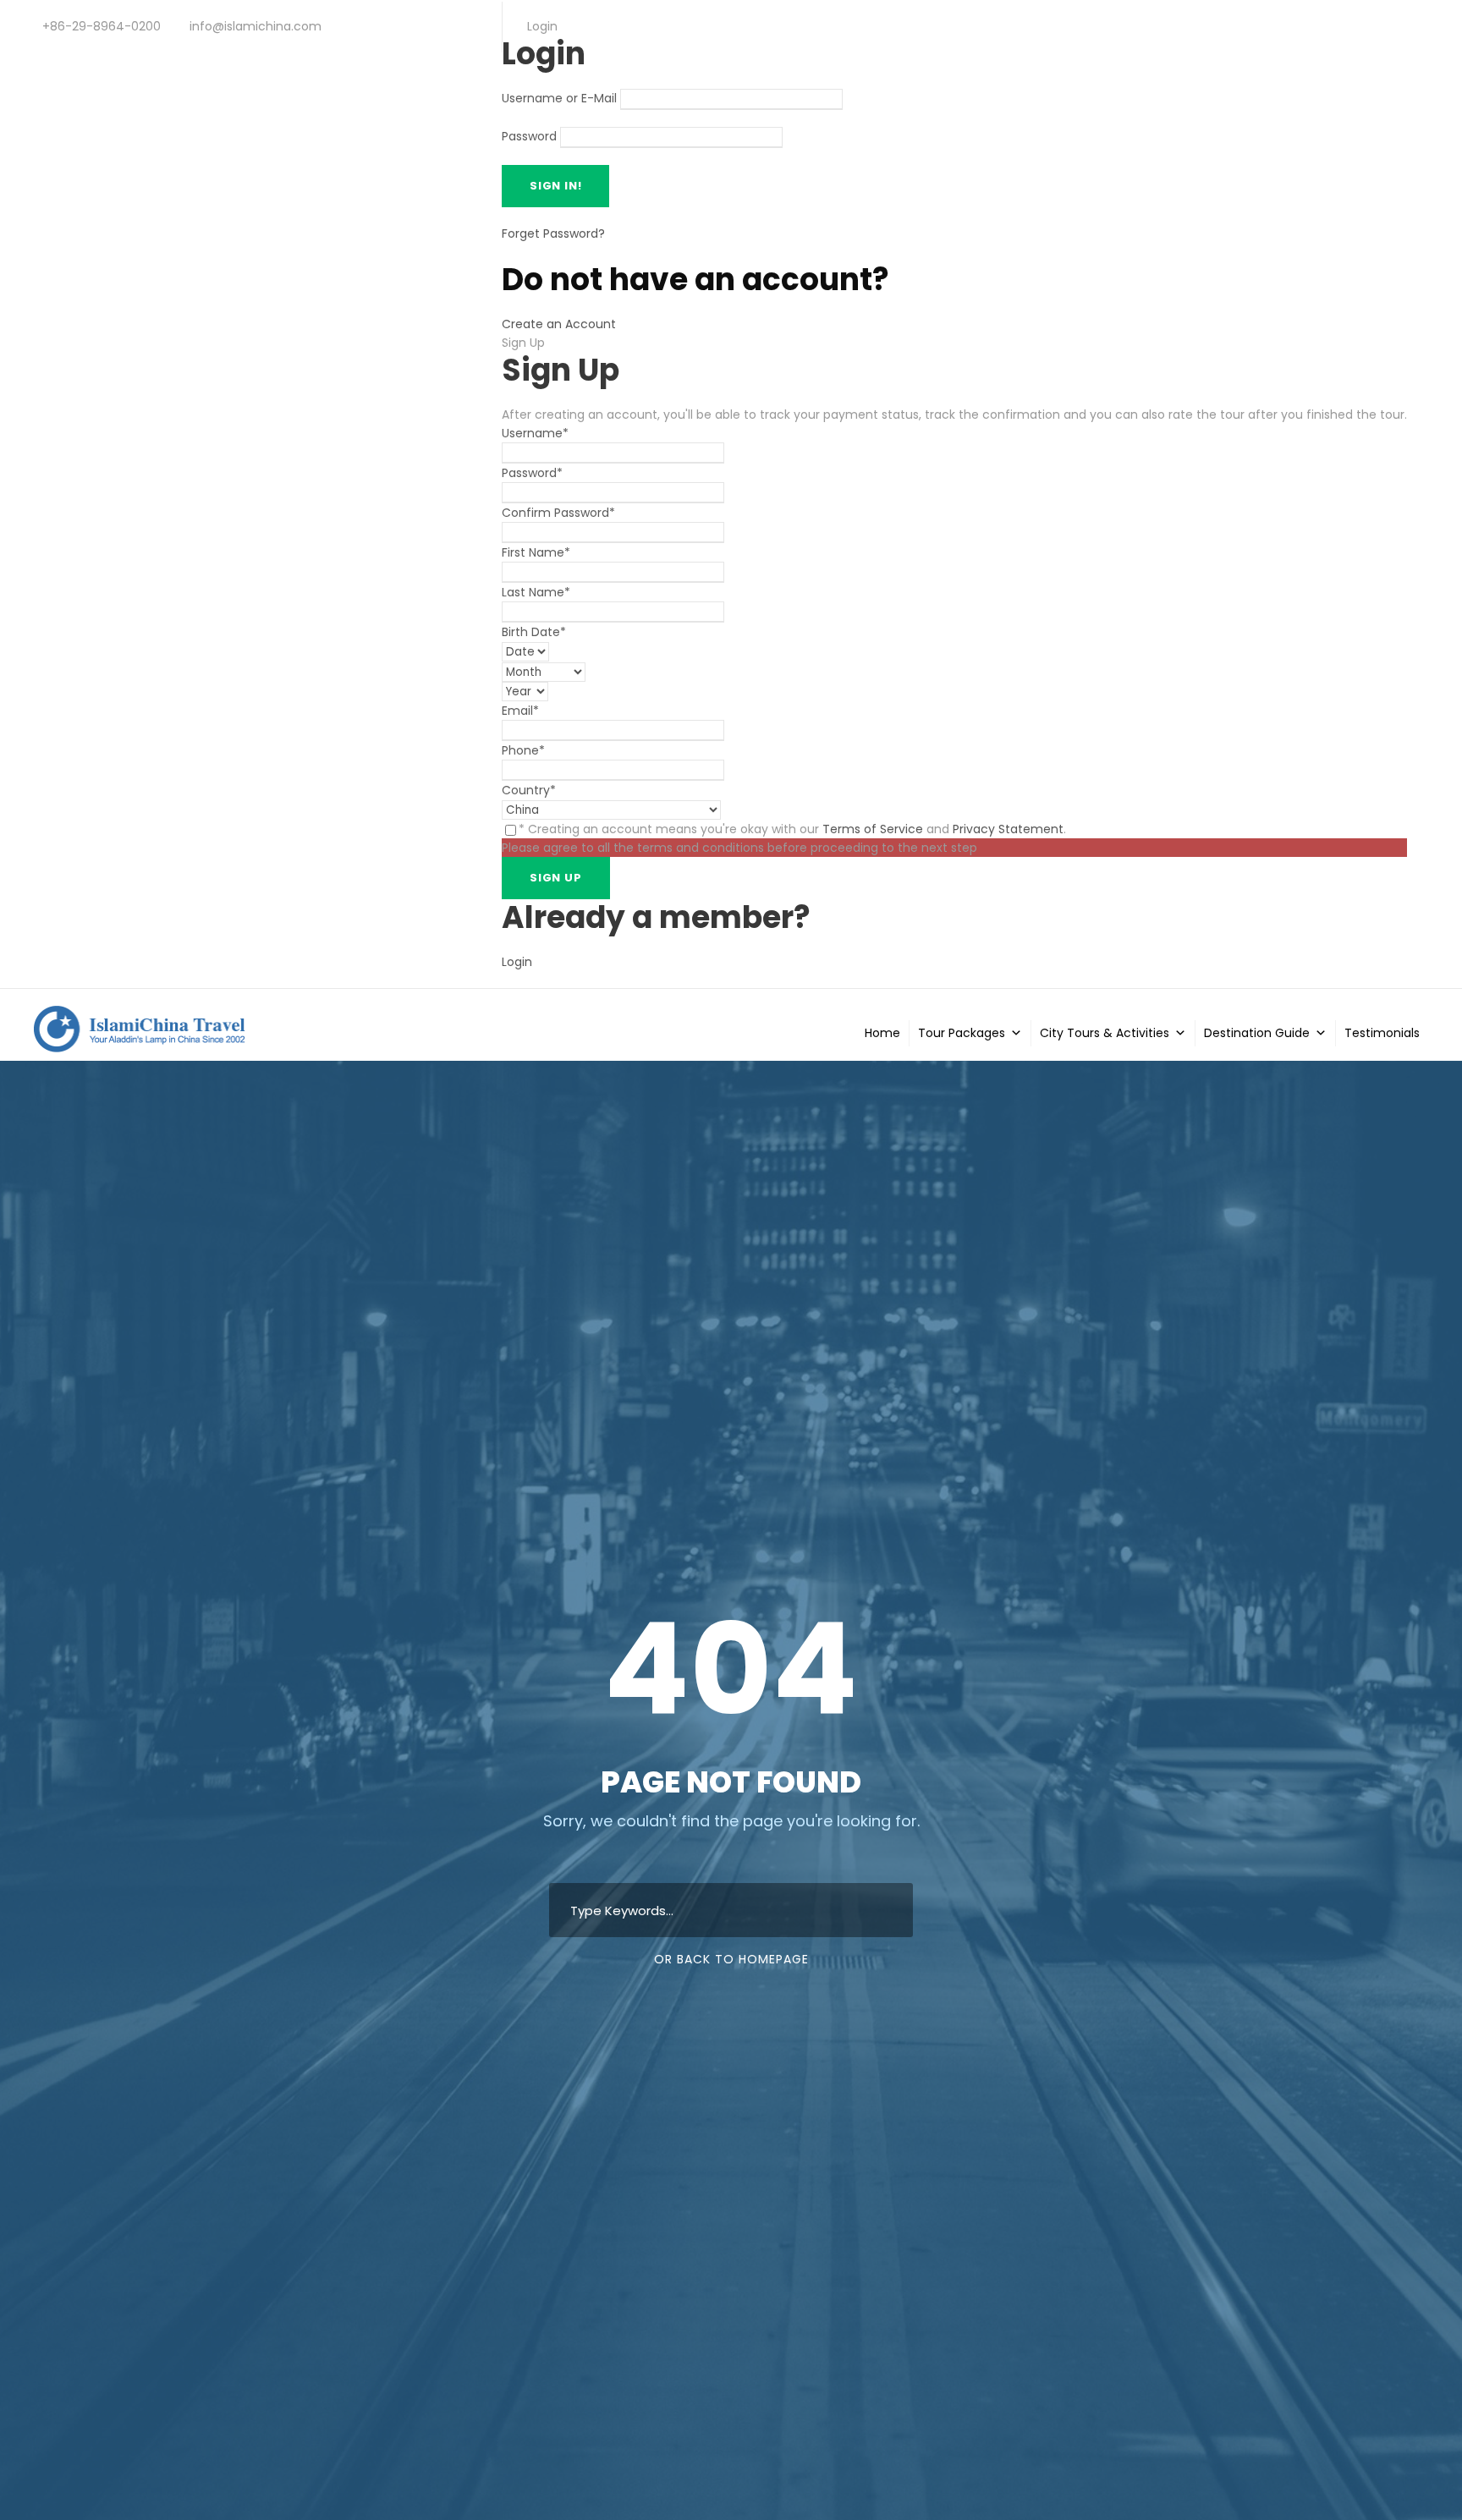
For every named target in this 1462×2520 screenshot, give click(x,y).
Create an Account (559, 324)
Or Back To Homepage (731, 1959)
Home (882, 1033)
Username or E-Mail (559, 99)
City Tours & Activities (1105, 1033)
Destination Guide (1257, 1033)
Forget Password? (553, 233)
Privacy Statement (1008, 829)
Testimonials (1382, 1033)
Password (529, 137)
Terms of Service (873, 829)
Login (517, 962)
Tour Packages (962, 1033)
